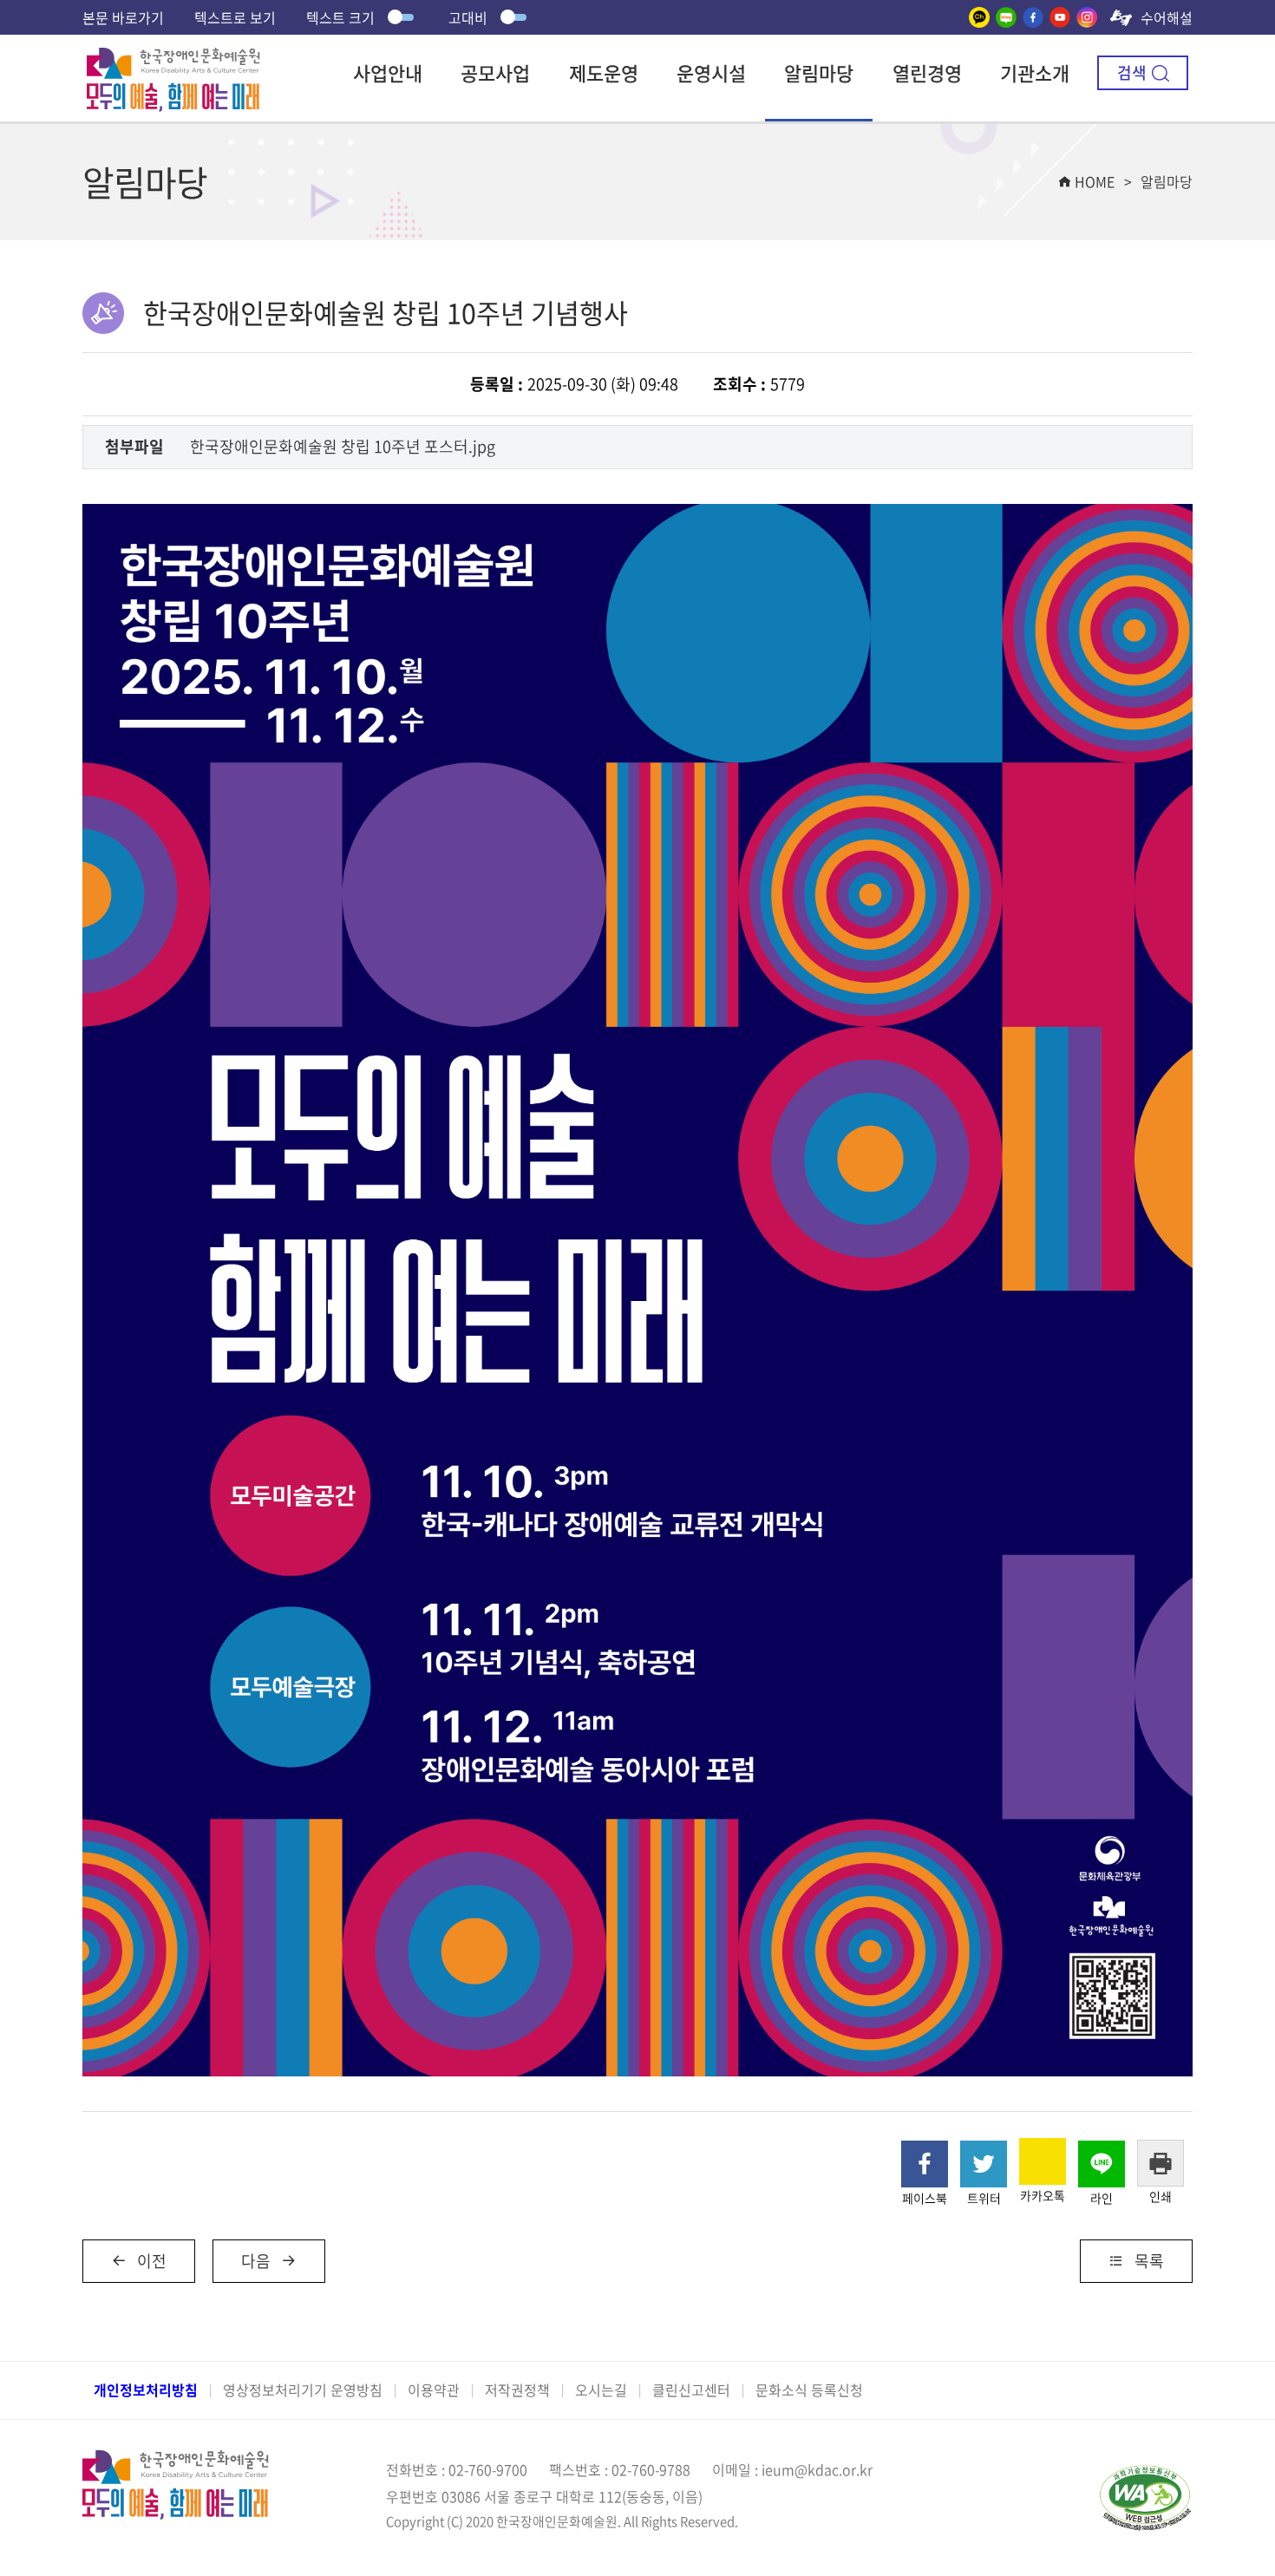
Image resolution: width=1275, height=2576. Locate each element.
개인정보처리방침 (146, 2390)
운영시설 (711, 72)
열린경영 (927, 72)
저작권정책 (517, 2390)
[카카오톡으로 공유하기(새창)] (1043, 2161)
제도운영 (604, 72)
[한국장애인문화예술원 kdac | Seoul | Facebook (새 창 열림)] (1033, 17)
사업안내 (388, 72)
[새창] (979, 17)
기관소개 (1035, 72)
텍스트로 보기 (235, 17)
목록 (1149, 2261)
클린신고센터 (691, 2390)
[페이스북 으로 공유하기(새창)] (925, 2164)
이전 (152, 2261)
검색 (1132, 72)
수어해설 (1167, 17)
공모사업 (495, 72)
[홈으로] (173, 59)
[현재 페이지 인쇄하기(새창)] (1161, 2163)
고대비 (468, 17)
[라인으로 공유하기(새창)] (1102, 2164)
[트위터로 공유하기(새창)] (984, 2164)
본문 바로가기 (123, 17)
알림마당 (819, 72)
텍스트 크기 (340, 17)
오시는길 (601, 2390)
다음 (256, 2261)
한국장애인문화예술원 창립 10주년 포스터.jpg (343, 446)
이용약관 (434, 2390)
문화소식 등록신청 (809, 2390)
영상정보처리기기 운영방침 (303, 2390)
